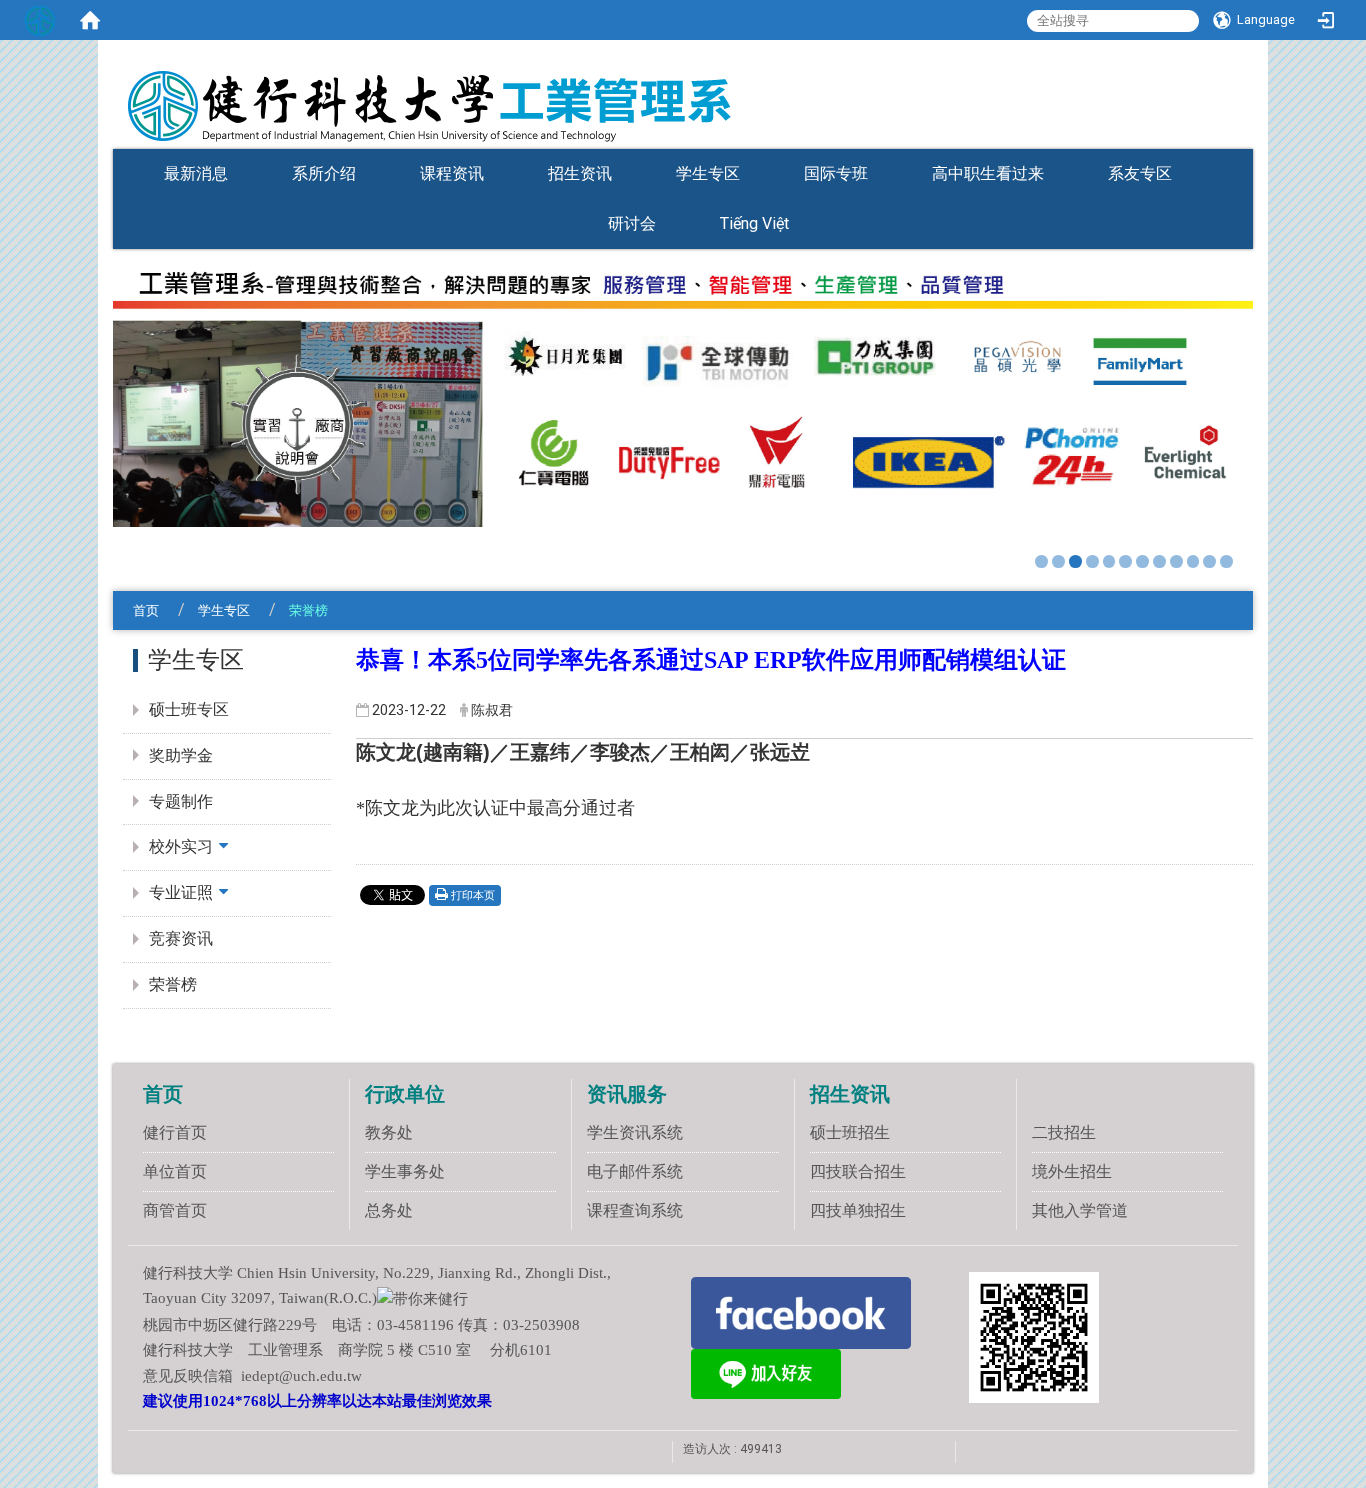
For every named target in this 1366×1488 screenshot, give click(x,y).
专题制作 (181, 801)
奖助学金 (181, 755)
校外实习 (181, 846)
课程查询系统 (635, 1210)
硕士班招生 (850, 1132)
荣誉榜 (173, 984)
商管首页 (175, 1210)
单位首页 (175, 1171)
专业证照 (181, 892)
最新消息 (196, 173)
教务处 (389, 1132)
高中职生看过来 (988, 173)
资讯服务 (627, 1094)
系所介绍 (324, 173)
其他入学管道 (1080, 1210)
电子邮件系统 (635, 1171)
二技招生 (1064, 1132)
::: (1243, 142)
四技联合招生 (858, 1171)
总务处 (389, 1210)
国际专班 (836, 173)
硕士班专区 (189, 709)
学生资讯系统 (635, 1132)
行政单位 (405, 1094)
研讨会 (632, 223)
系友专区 (1140, 173)
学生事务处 (405, 1171)
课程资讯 (452, 173)
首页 (146, 610)
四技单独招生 (858, 1210)
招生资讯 (580, 173)
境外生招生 (1072, 1171)
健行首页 (175, 1132)
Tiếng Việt (754, 223)
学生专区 (708, 173)
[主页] (533, 93)
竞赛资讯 (181, 938)
